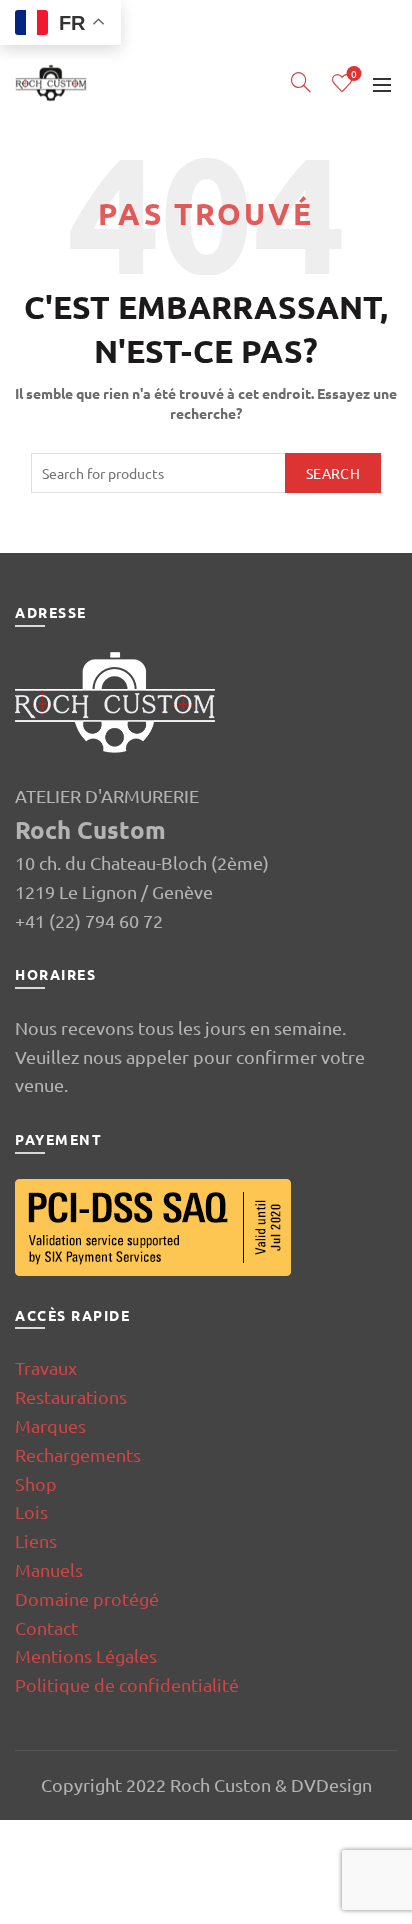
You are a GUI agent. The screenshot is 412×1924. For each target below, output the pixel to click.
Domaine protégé (87, 1598)
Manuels (49, 1569)
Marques (50, 1425)
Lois (31, 1511)
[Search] (301, 82)
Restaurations (71, 1396)
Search (333, 473)
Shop (36, 1483)
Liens (36, 1540)
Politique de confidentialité (127, 1684)
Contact (46, 1627)
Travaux (46, 1367)
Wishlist (354, 74)
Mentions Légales (86, 1655)
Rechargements (78, 1454)
